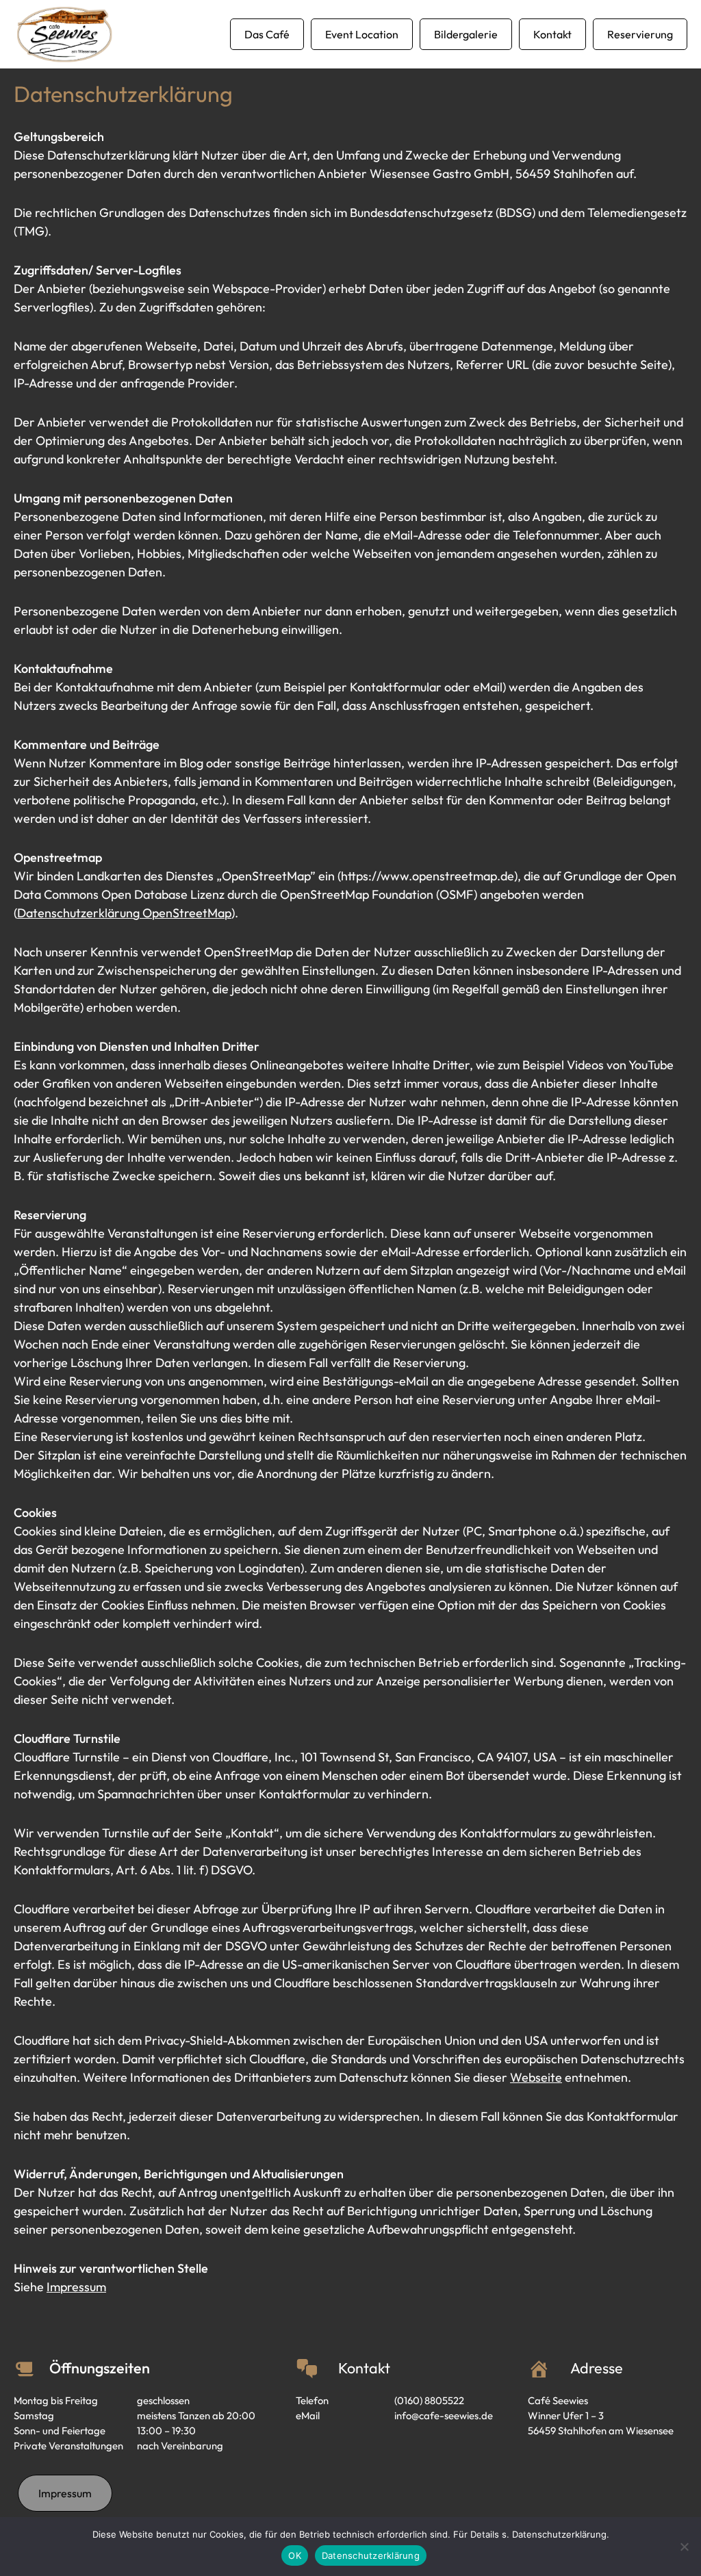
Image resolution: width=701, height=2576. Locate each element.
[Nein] (684, 2547)
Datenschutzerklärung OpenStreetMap (124, 913)
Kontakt (552, 34)
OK (295, 2555)
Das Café (267, 34)
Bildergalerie (466, 34)
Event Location (362, 34)
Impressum (76, 2287)
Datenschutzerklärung (371, 2555)
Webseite (536, 2077)
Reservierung (640, 34)
